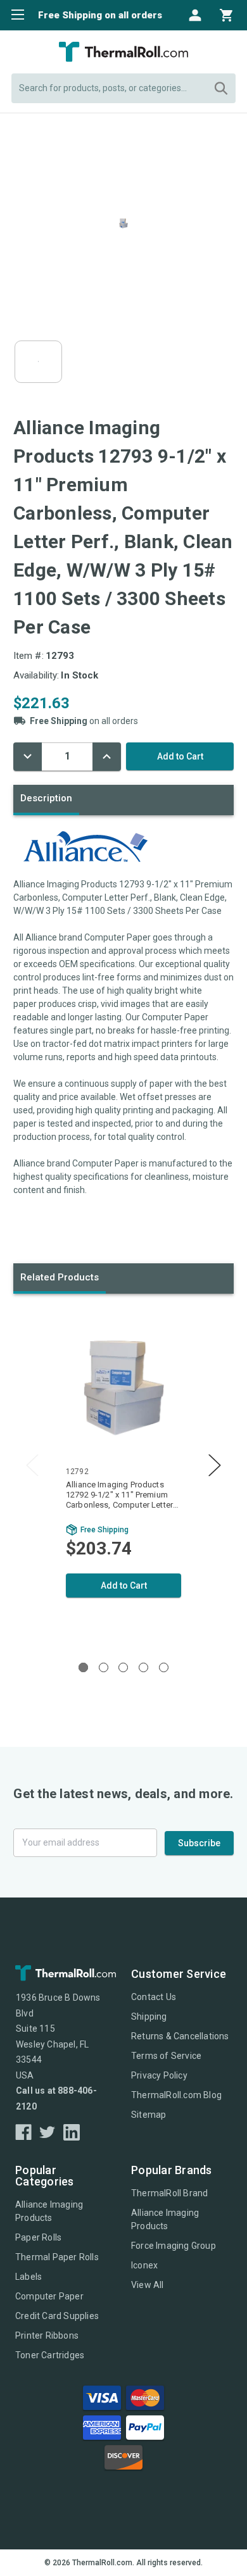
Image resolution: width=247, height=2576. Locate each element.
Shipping (149, 2016)
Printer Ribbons (47, 2335)
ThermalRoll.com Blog (176, 2095)
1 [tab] (83, 1667)
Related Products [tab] (60, 1277)
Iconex (144, 2265)
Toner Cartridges (50, 2355)
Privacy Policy (159, 2075)
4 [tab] (143, 1667)
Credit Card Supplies (57, 2316)
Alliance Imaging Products (49, 2211)
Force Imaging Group (174, 2246)
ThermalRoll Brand (169, 2193)
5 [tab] (164, 1667)
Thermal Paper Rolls (57, 2257)
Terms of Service (166, 2056)
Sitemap (149, 2115)
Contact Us (154, 1997)
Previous (32, 1466)
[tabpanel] (123, 1475)
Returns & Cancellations (180, 2036)
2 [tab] (104, 1667)
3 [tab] (123, 1667)
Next (215, 1466)
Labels (28, 2277)
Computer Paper (49, 2296)
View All (148, 2285)
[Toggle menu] (14, 14)
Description (46, 798)
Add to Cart (124, 1585)
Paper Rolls (38, 2237)
